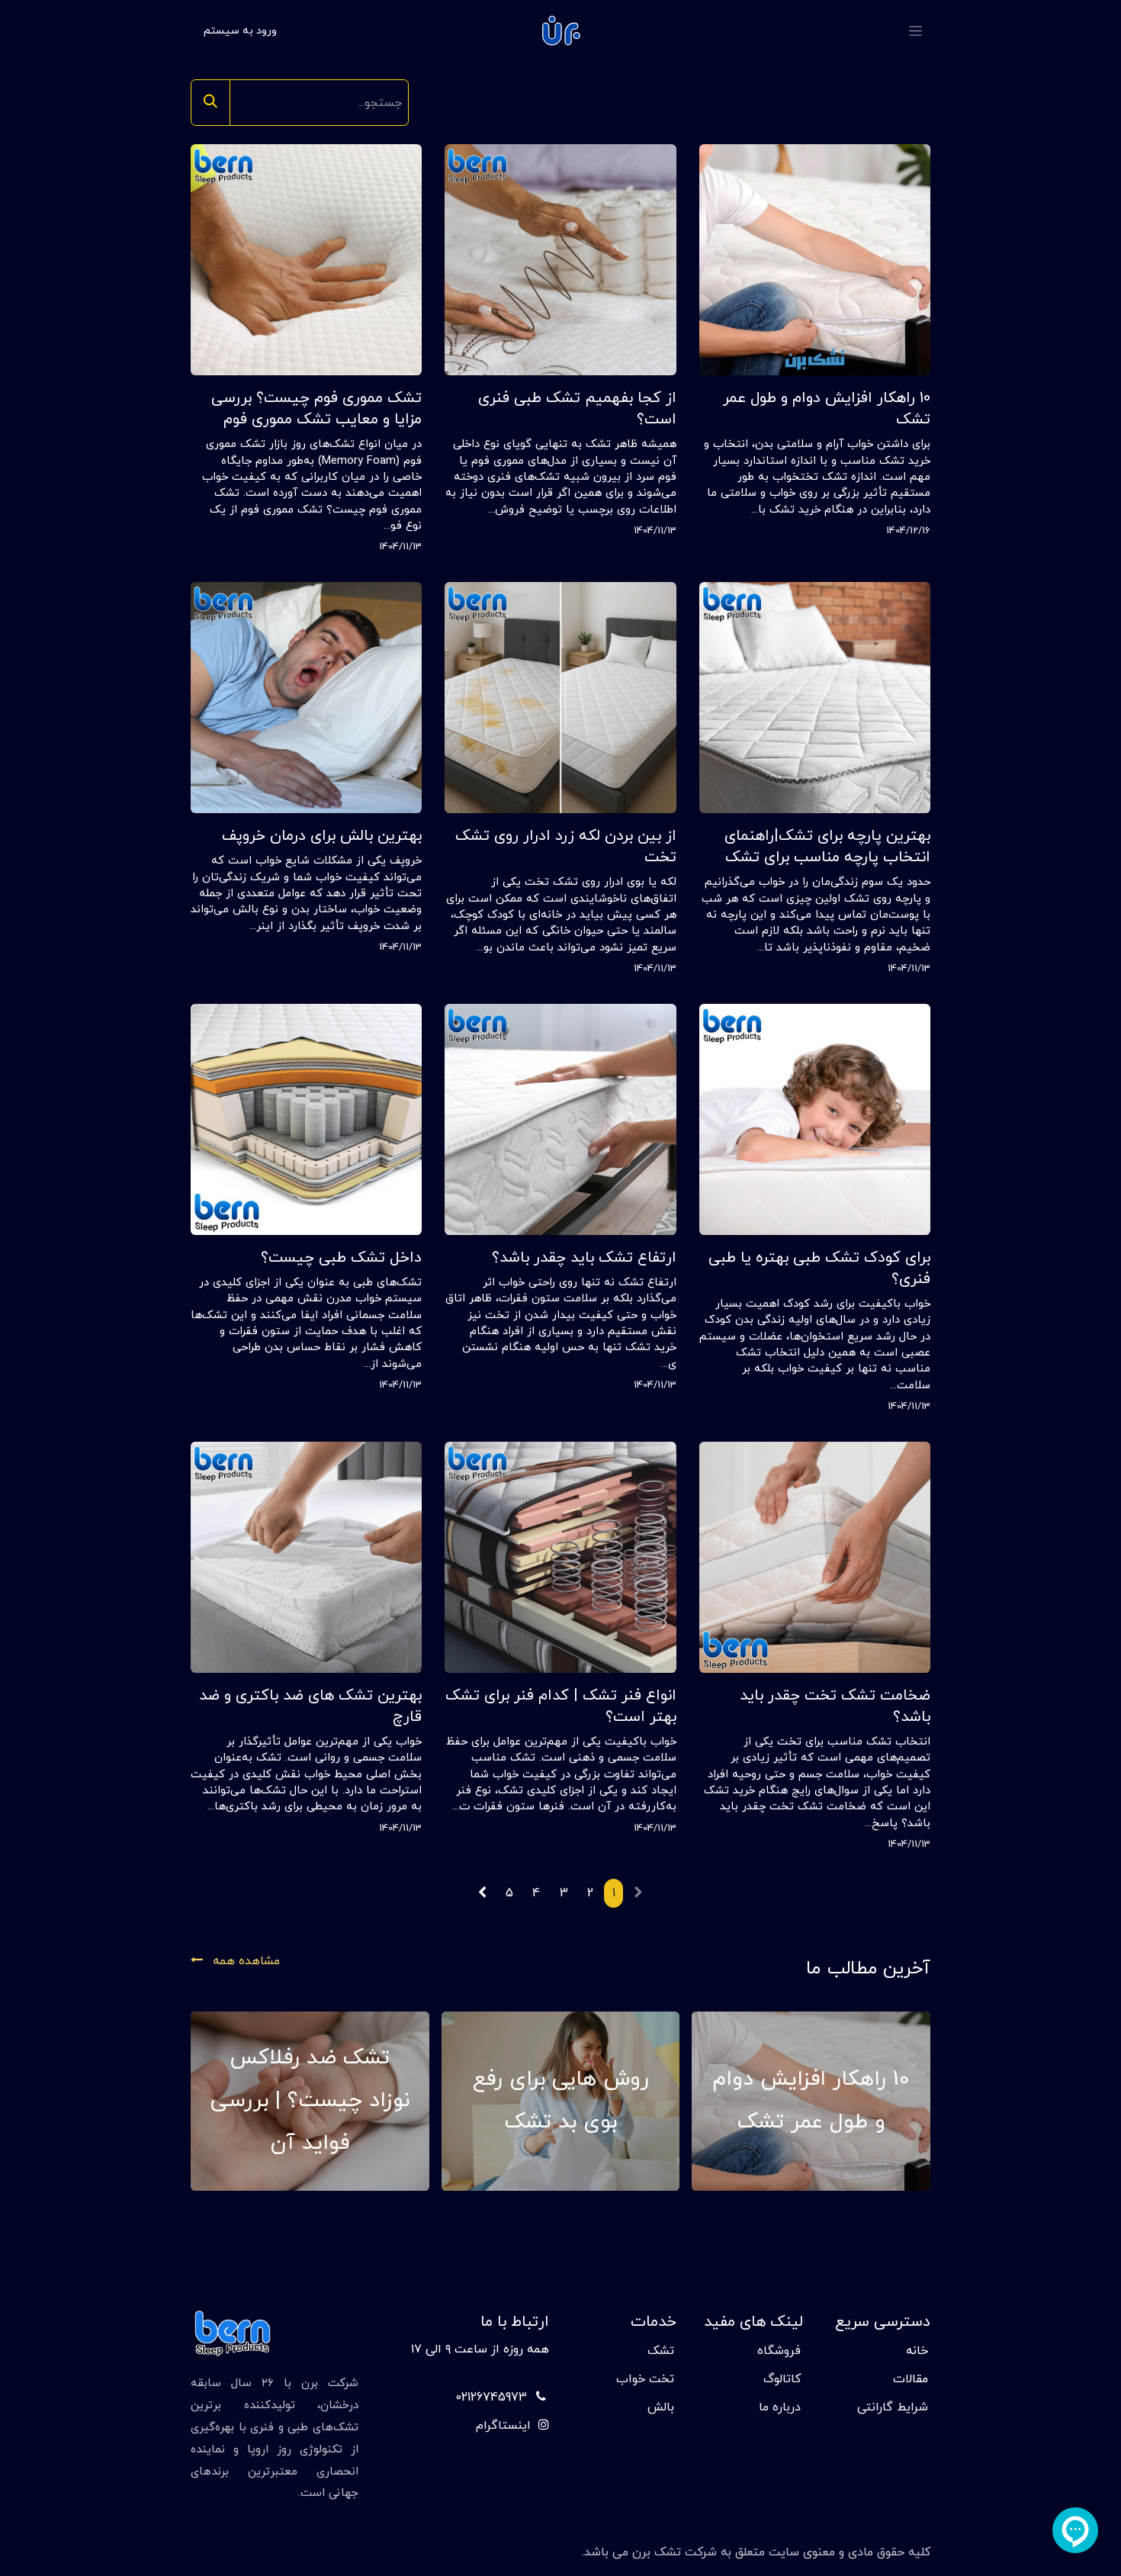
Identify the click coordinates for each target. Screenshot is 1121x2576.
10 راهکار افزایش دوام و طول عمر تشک (827, 409)
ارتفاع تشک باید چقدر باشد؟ (584, 1258)
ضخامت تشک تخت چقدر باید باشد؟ (835, 1706)
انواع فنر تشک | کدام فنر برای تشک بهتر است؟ (560, 1706)
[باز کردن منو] (915, 31)
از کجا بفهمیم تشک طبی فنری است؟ (577, 409)
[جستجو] (210, 103)
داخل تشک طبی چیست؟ (341, 1258)
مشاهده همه (244, 1961)
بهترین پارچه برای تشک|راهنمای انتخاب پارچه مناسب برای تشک (827, 847)
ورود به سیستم (240, 31)
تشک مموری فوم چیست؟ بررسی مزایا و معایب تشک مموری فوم (316, 409)
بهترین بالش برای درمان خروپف (322, 836)
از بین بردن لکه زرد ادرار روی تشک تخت (565, 847)
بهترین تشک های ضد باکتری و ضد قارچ (310, 1706)
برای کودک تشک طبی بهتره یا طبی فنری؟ (819, 1269)
